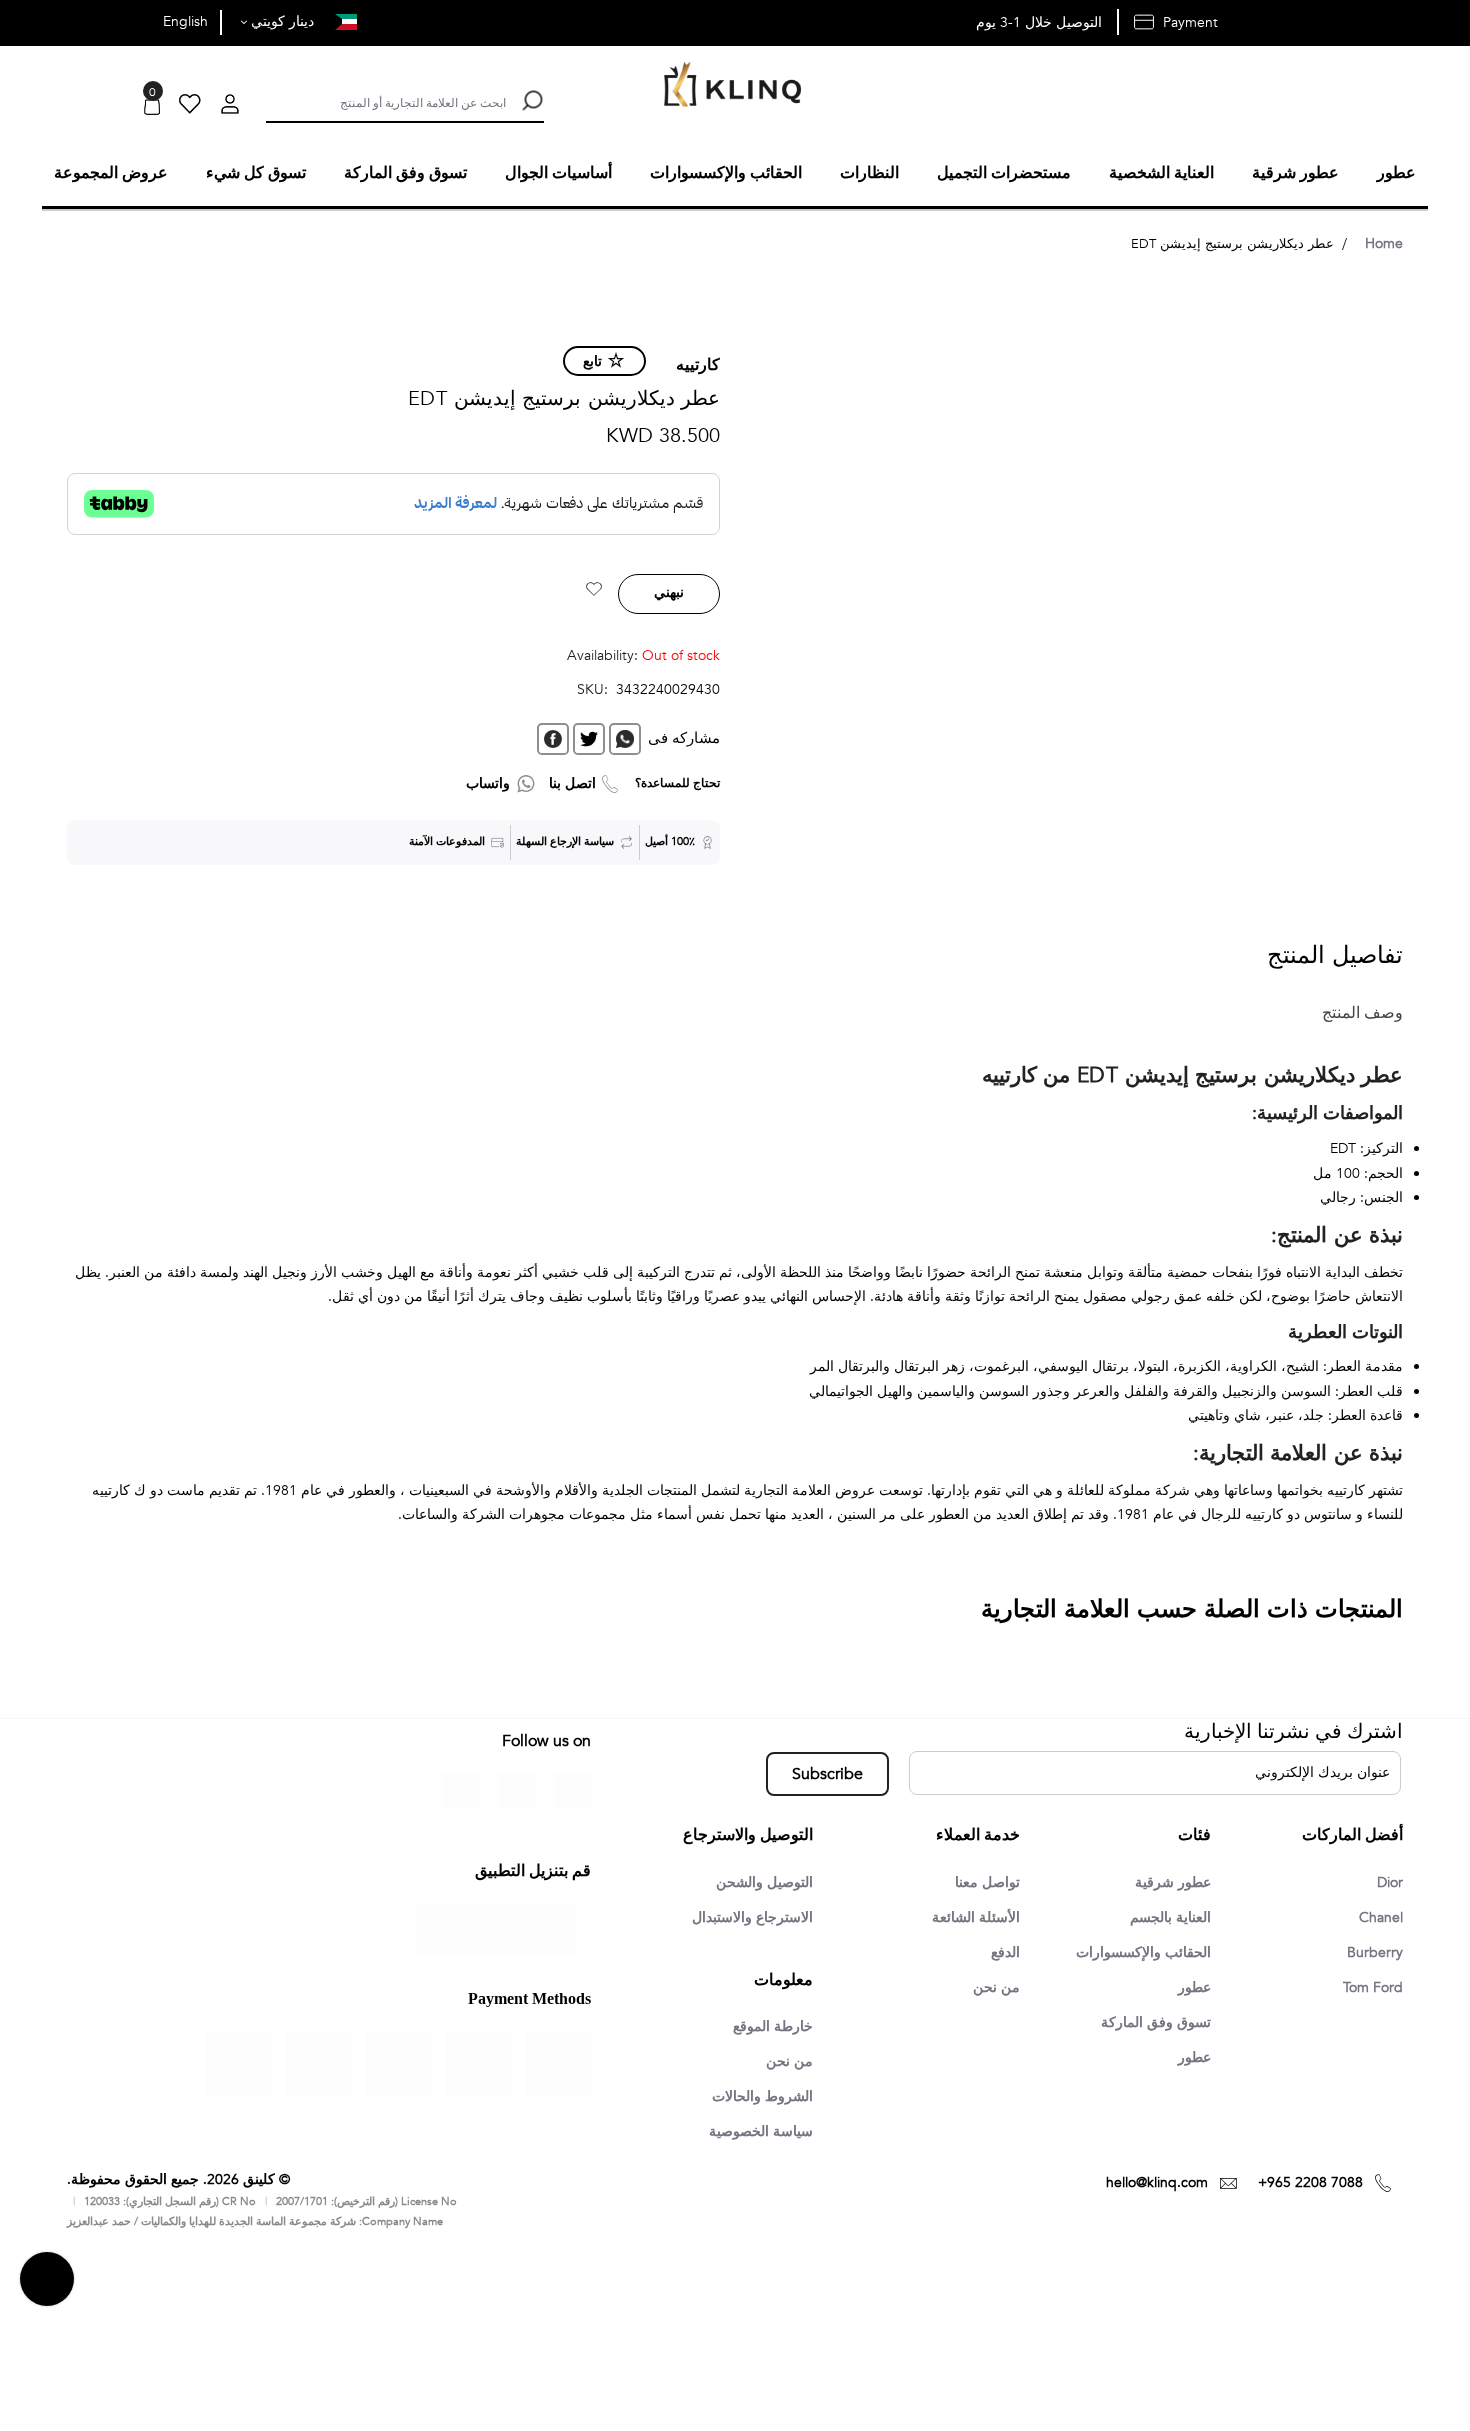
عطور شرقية (1167, 1880)
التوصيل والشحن (758, 1880)
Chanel (1378, 1916)
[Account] (230, 106)
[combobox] (386, 101)
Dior (1388, 1880)
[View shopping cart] (152, 106)
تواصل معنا (983, 1880)
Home (1384, 240)
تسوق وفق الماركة (1149, 2024)
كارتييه (698, 362)
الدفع (1003, 1952)
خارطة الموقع (767, 2026)
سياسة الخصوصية (754, 2134)
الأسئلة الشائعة (971, 1916)
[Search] (529, 101)
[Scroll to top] (47, 2282)
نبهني (669, 589)
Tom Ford (1369, 1988)
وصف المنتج (1354, 1010)
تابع (592, 358)
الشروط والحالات (755, 2098)
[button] (594, 589)
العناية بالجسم (1164, 1916)
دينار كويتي (280, 21)
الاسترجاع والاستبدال (744, 1916)
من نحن (994, 1988)
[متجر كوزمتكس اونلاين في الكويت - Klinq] (728, 86)
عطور (1191, 1988)
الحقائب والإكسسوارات (1135, 1952)
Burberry (1372, 1952)
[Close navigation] (21, 20)
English (185, 21)
